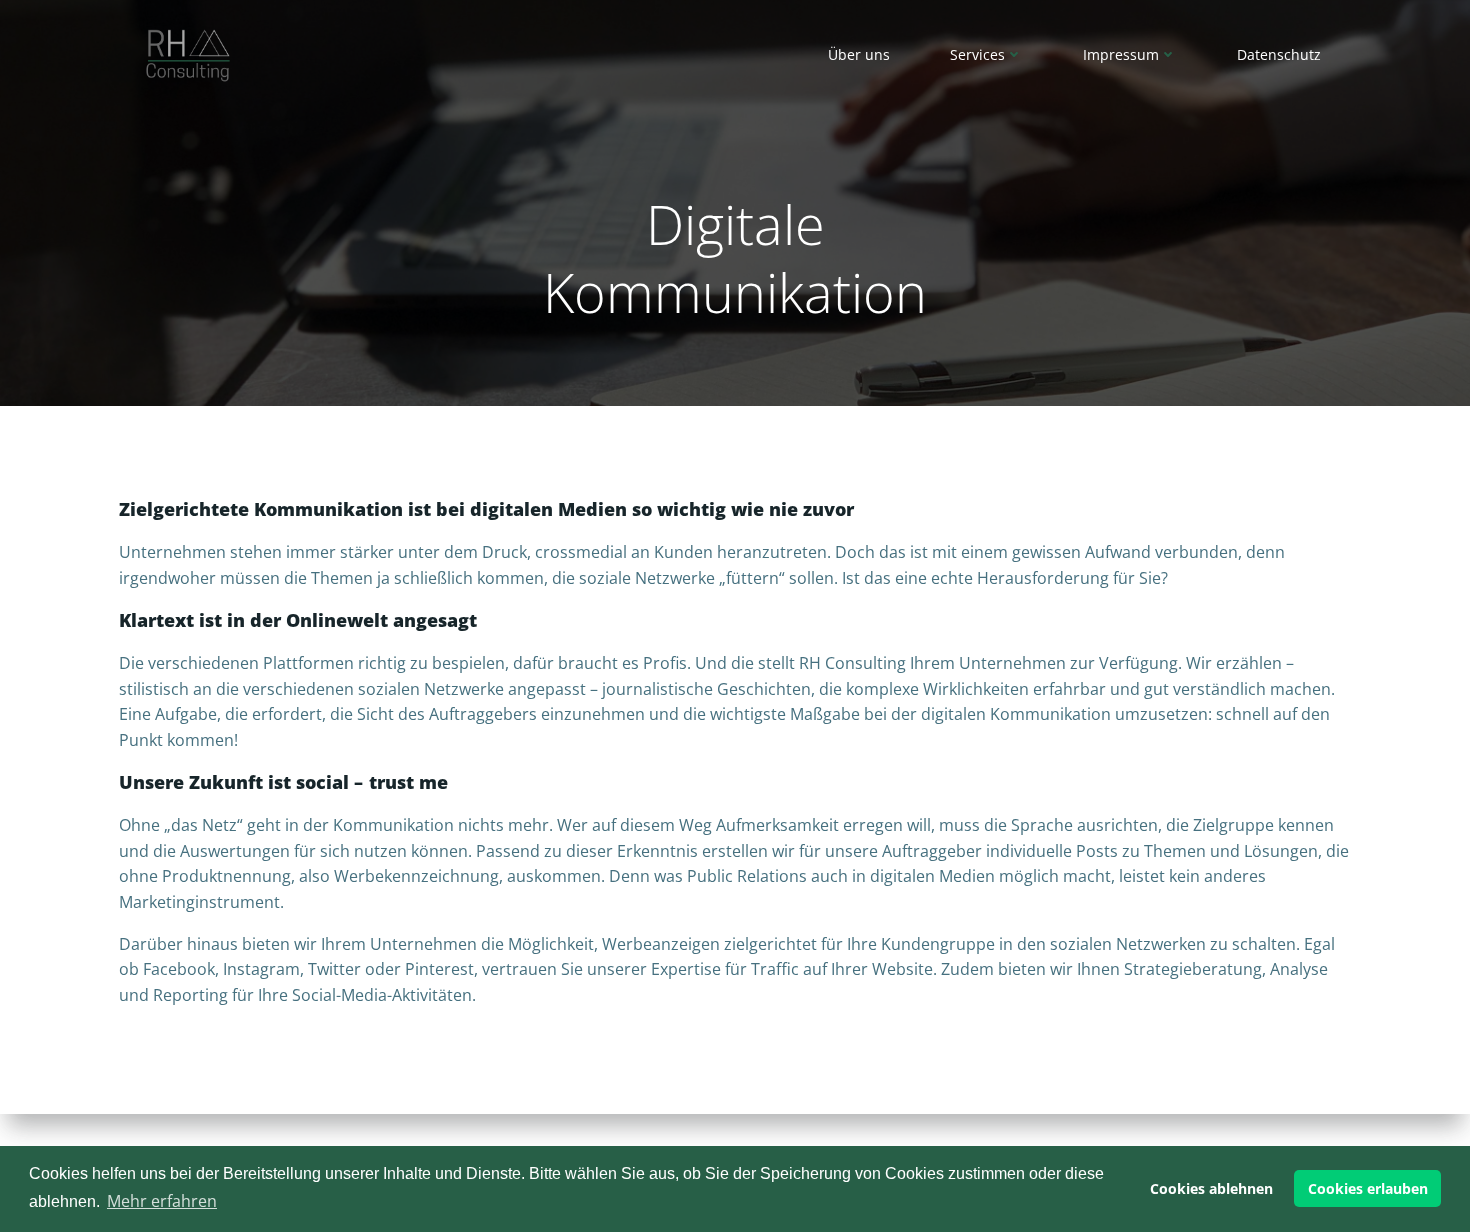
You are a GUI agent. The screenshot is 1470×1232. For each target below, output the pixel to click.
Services (977, 54)
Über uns (859, 54)
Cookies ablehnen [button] (1211, 1188)
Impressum (1121, 54)
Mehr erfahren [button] (162, 1201)
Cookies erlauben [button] (1368, 1188)
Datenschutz (1279, 54)
